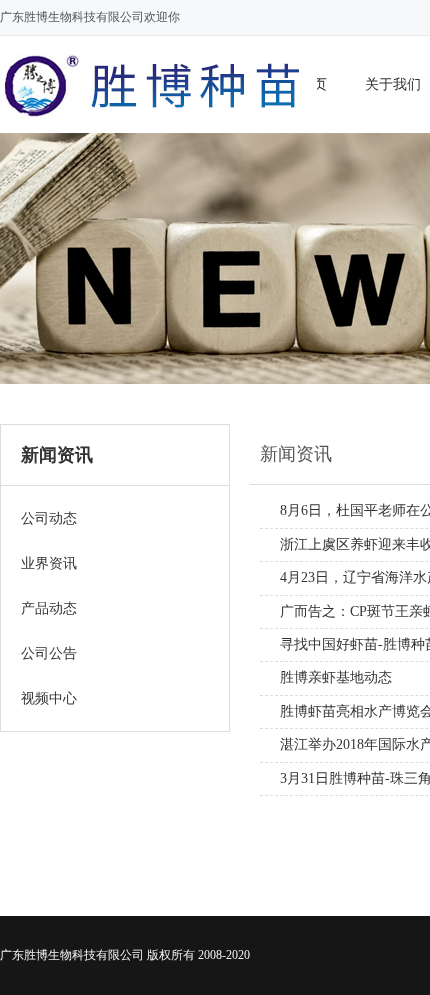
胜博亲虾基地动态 (336, 677)
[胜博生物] (158, 121)
